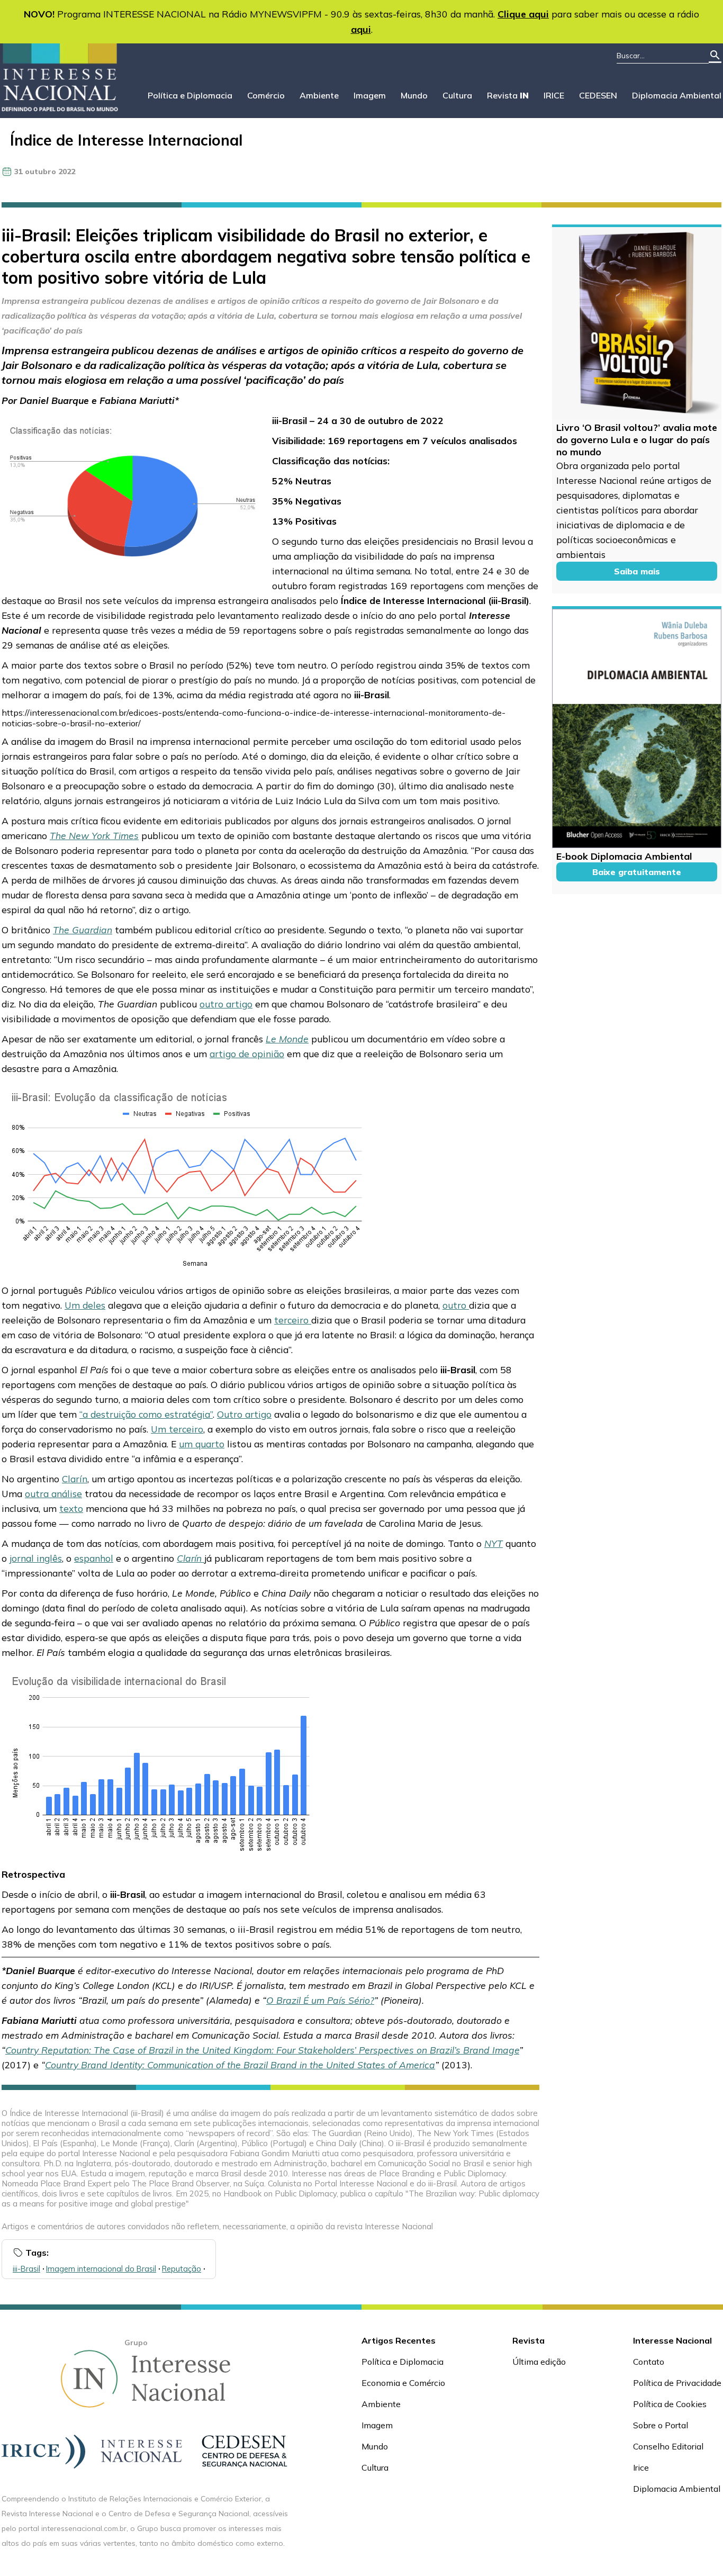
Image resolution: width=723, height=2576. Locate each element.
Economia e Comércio (403, 2383)
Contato (649, 2362)
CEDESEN (598, 95)
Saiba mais (637, 571)
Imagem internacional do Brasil (101, 2269)
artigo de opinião (247, 1053)
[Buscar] (715, 56)
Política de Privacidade (677, 2383)
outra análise (53, 1493)
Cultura (457, 95)
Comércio (266, 95)
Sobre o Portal (661, 2425)
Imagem (370, 95)
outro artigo (226, 1004)
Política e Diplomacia (190, 95)
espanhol (94, 1558)
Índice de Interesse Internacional (126, 140)
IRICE (554, 95)
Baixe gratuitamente (637, 872)
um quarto (202, 1444)
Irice (641, 2467)
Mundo (414, 95)
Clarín (75, 1479)
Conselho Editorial (668, 2446)
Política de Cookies (670, 2404)
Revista (508, 95)
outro (456, 1305)
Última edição (539, 2362)
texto (71, 1508)
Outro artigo (244, 1414)
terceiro (293, 1320)
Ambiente (319, 95)
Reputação (182, 2269)
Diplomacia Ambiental (677, 95)
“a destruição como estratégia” (146, 1414)
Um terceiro (177, 1429)
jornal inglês (36, 1558)
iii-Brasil (26, 2269)
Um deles (85, 1305)
